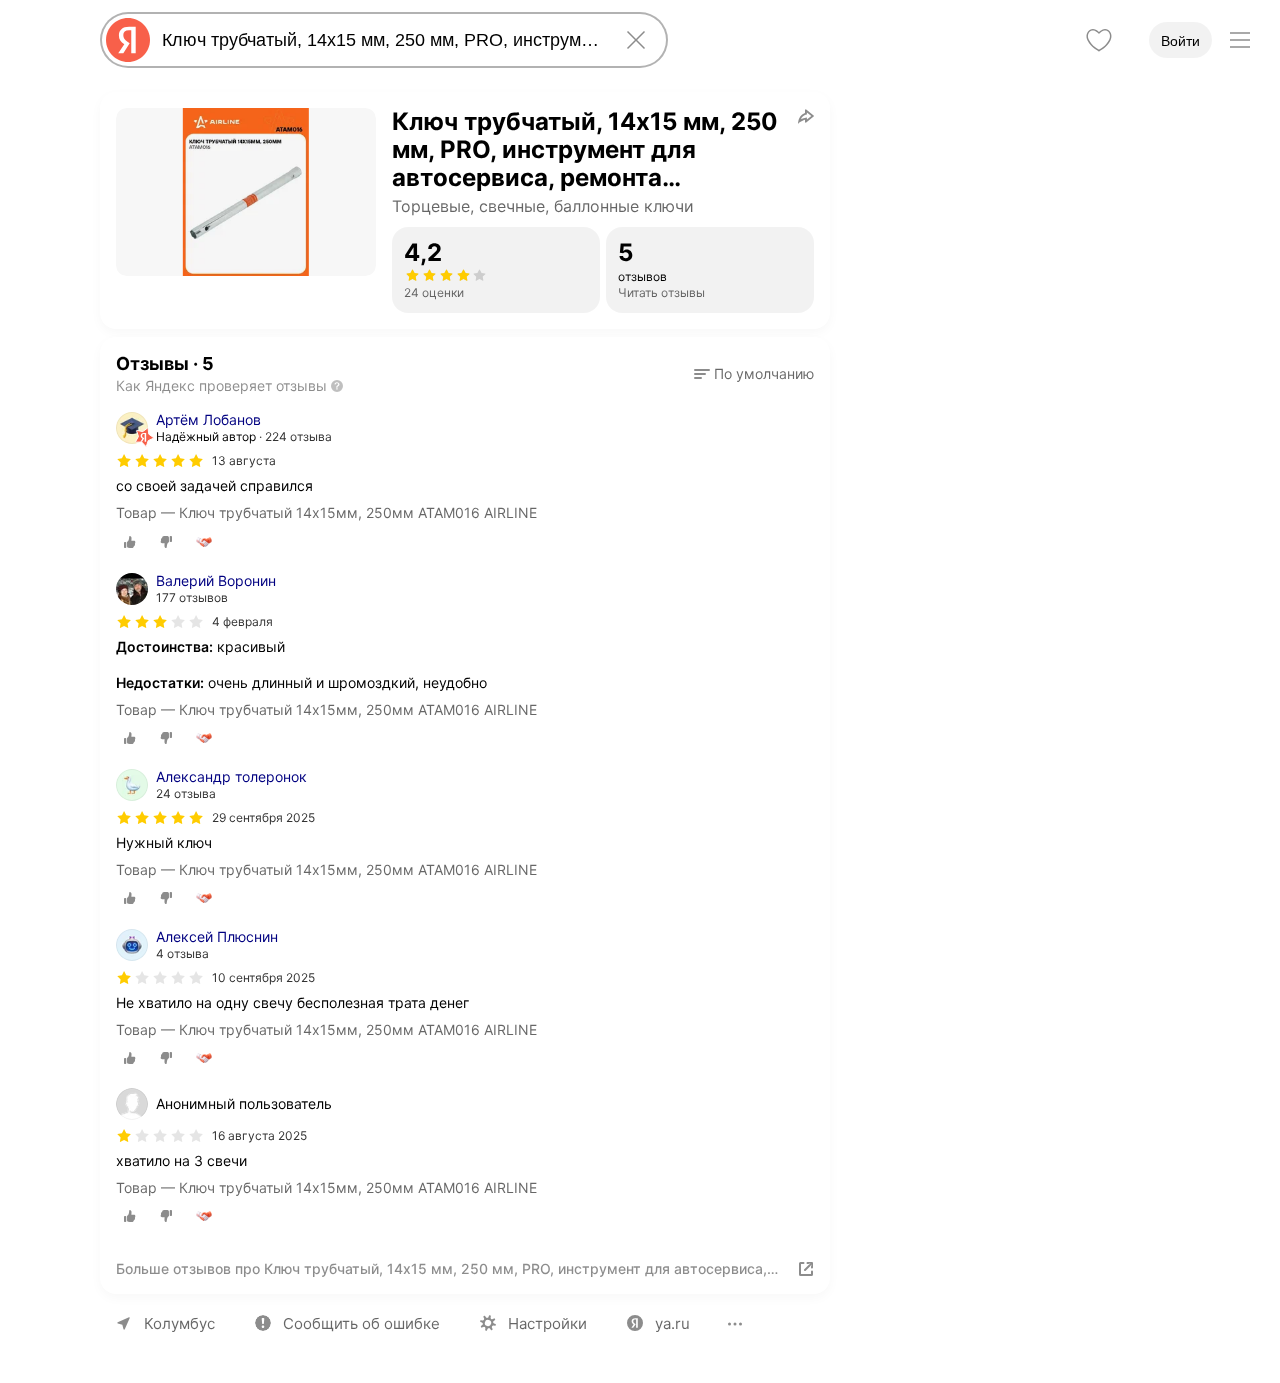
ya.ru (672, 1323)
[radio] (130, 542)
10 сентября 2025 (263, 977)
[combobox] (380, 40)
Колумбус (179, 1323)
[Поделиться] (806, 116)
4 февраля (242, 621)
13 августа (244, 460)
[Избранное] (1099, 40)
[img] (160, 461)
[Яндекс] (128, 40)
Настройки (547, 1323)
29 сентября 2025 (263, 817)
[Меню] (1240, 40)
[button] (754, 374)
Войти (1180, 41)
